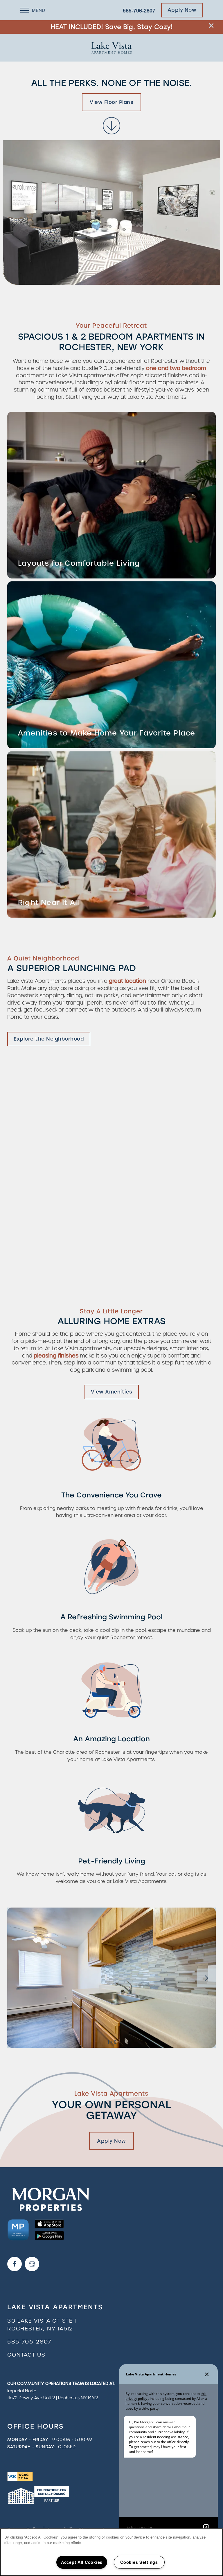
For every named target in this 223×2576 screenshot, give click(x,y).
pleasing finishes (56, 1356)
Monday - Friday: (28, 2440)
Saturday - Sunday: (31, 2447)
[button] (211, 26)
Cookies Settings (139, 2562)
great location (127, 981)
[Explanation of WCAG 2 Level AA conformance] (20, 2476)
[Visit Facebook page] (15, 2264)
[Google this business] (32, 2264)
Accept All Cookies (82, 2562)
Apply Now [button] (111, 2141)
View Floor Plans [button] (111, 102)
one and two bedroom (176, 368)
